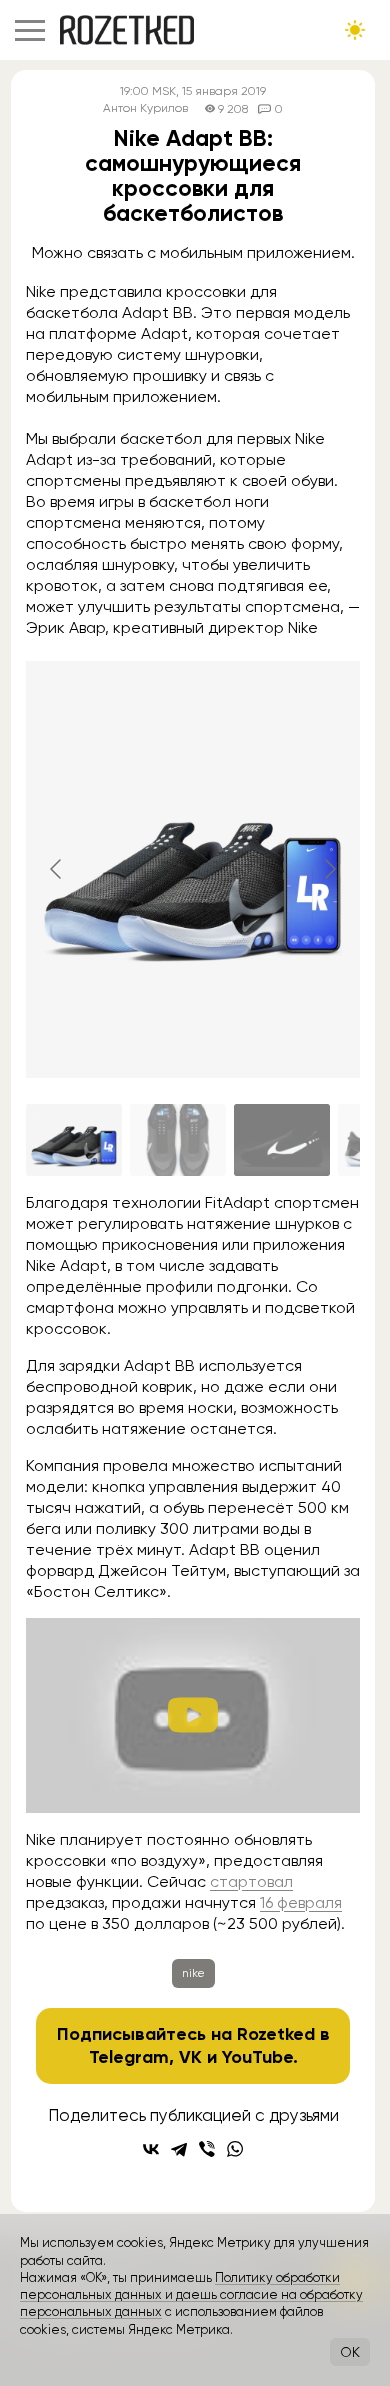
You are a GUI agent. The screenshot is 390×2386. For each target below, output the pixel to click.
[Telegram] (179, 2149)
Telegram (129, 2057)
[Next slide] (329, 869)
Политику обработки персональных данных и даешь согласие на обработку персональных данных (191, 2295)
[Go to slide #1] (74, 1140)
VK (190, 2057)
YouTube (257, 2057)
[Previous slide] (57, 869)
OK (350, 2352)
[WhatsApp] (235, 2149)
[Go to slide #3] (282, 1140)
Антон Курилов (145, 108)
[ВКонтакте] (151, 2149)
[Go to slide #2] (178, 1140)
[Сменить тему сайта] (355, 30)
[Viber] (207, 2149)
